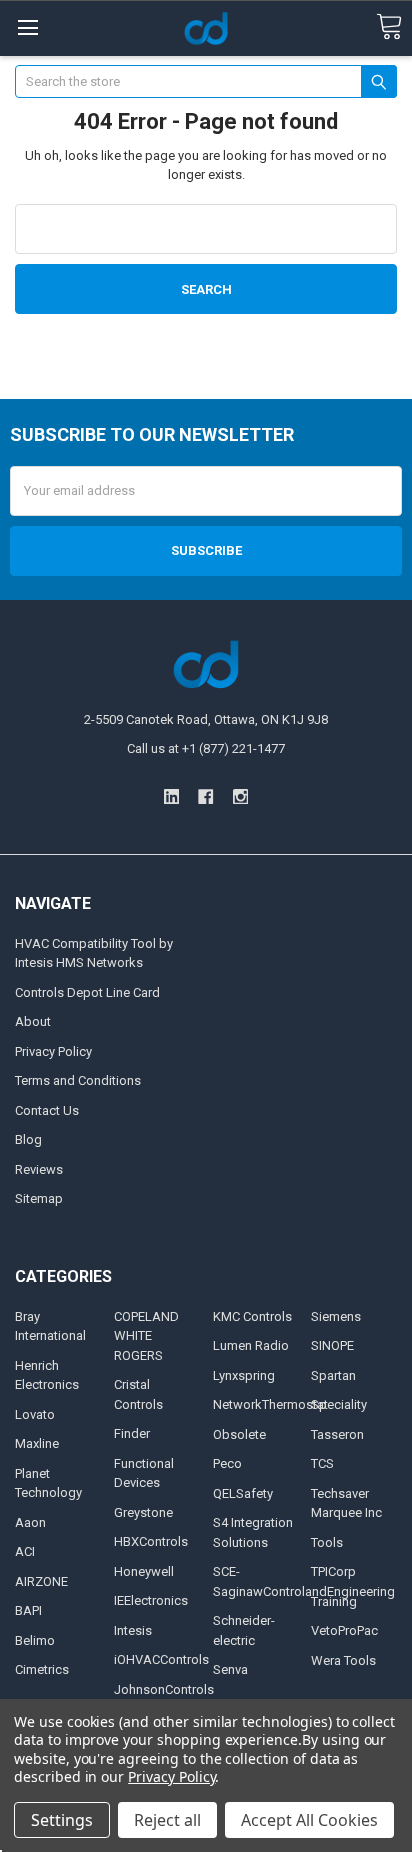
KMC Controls (252, 1316)
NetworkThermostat (270, 1404)
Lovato (35, 1414)
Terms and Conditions (78, 1080)
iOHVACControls (161, 1659)
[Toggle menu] (27, 27)
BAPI (28, 1610)
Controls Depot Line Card (87, 992)
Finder (132, 1433)
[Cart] (389, 27)
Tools (327, 1542)
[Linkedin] (171, 796)
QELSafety (243, 1493)
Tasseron (337, 1434)
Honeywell (144, 1571)
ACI (25, 1551)
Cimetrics (42, 1669)
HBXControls (151, 1541)
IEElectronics (151, 1600)
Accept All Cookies (309, 1820)
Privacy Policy (53, 1051)
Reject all (167, 1820)
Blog (28, 1139)
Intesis (133, 1630)
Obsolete (239, 1434)
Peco (227, 1463)
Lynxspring (244, 1375)
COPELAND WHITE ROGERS (146, 1336)
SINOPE (332, 1345)
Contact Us (47, 1110)
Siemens (336, 1316)
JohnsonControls (164, 1689)
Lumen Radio (251, 1345)
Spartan (333, 1375)
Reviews (39, 1169)
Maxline (37, 1443)
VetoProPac (344, 1630)
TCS (322, 1463)
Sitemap (39, 1198)
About (33, 1021)
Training (334, 1601)
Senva (230, 1669)
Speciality (339, 1404)
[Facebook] (205, 796)
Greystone (143, 1512)
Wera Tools (343, 1660)
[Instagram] (240, 796)
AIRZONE (41, 1581)
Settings (62, 1820)
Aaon (30, 1522)
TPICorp (333, 1571)
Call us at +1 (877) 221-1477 (206, 748)
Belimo (35, 1640)
